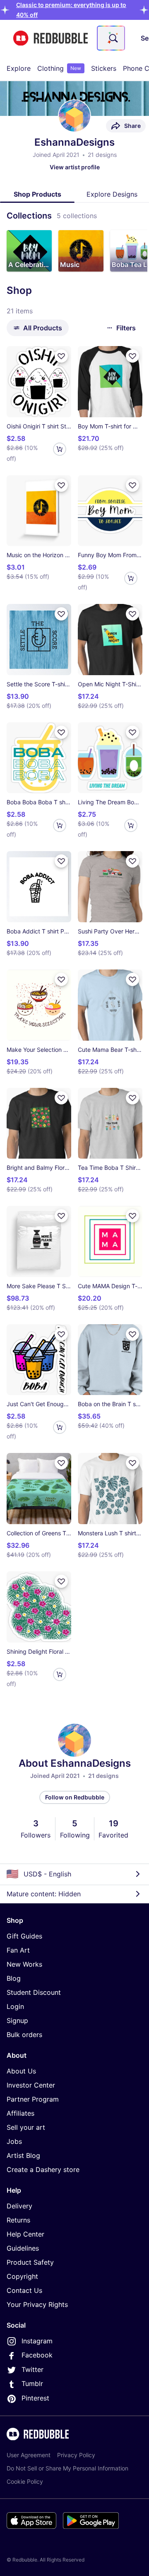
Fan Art (18, 1950)
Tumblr (32, 2384)
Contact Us (24, 2290)
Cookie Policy (25, 2481)
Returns (18, 2220)
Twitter (32, 2369)
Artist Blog (23, 2155)
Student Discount (34, 1992)
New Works (24, 1964)
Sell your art (26, 2127)
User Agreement (29, 2455)
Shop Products (37, 194)
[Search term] (113, 38)
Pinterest (35, 2398)
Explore (19, 68)
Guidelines (23, 2248)
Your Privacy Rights (37, 2304)
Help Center (25, 2234)
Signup (17, 2020)
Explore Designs (112, 194)
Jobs (14, 2141)
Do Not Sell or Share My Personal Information (67, 2468)
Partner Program (33, 2099)
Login (15, 2006)
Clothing (59, 68)
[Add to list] (61, 356)
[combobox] (111, 38)
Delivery (19, 2206)
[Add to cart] (60, 449)
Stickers (104, 68)
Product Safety (30, 2262)
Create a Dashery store (43, 2170)
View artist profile (75, 167)
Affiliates (20, 2113)
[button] (29, 251)
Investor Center (31, 2085)
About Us (21, 2071)
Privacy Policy (76, 2455)
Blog (14, 1978)
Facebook (37, 2355)
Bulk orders (24, 2035)
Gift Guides (24, 1936)
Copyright (22, 2276)
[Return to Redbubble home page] (50, 38)
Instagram (37, 2341)
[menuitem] (19, 68)
